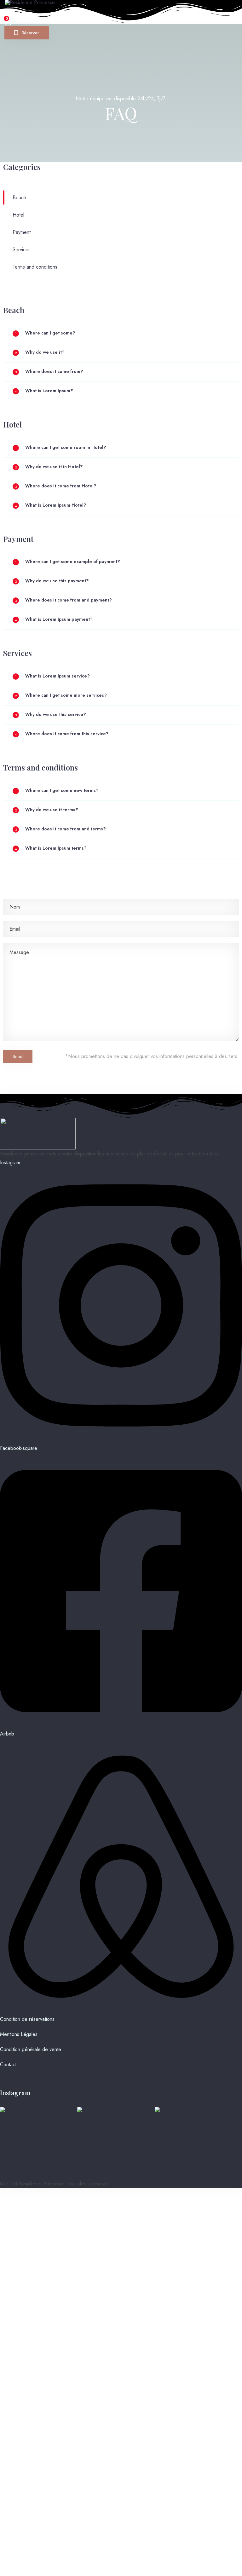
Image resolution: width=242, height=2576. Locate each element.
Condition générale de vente (31, 2049)
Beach (19, 198)
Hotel (18, 215)
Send (18, 1056)
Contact (8, 2064)
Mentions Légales (19, 2034)
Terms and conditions (35, 267)
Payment (22, 232)
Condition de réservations (27, 2019)
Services (22, 250)
